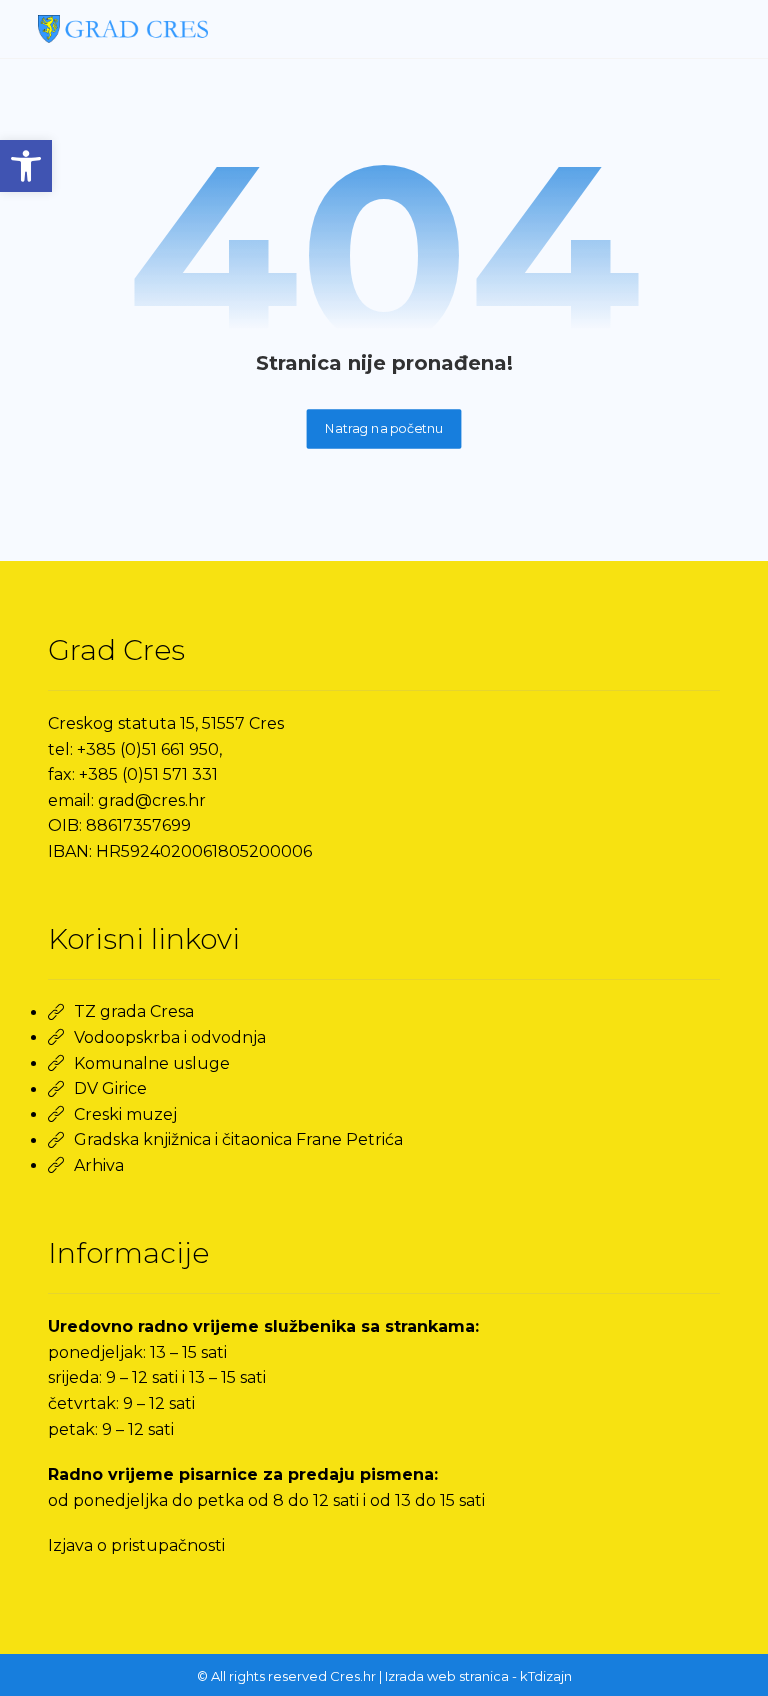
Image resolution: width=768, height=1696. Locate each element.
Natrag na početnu (384, 428)
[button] (26, 166)
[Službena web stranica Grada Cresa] (123, 29)
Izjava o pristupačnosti (136, 1545)
